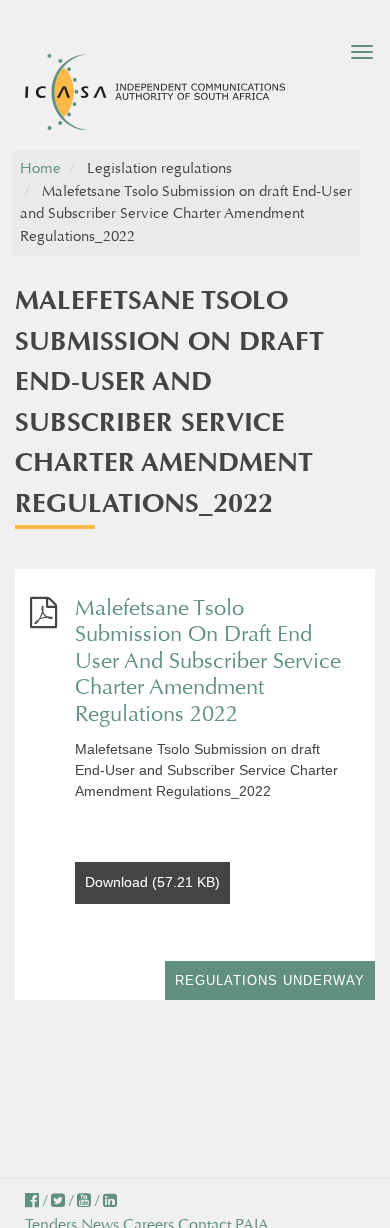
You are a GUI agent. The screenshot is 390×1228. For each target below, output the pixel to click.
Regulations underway (270, 980)
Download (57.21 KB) (152, 882)
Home (40, 168)
